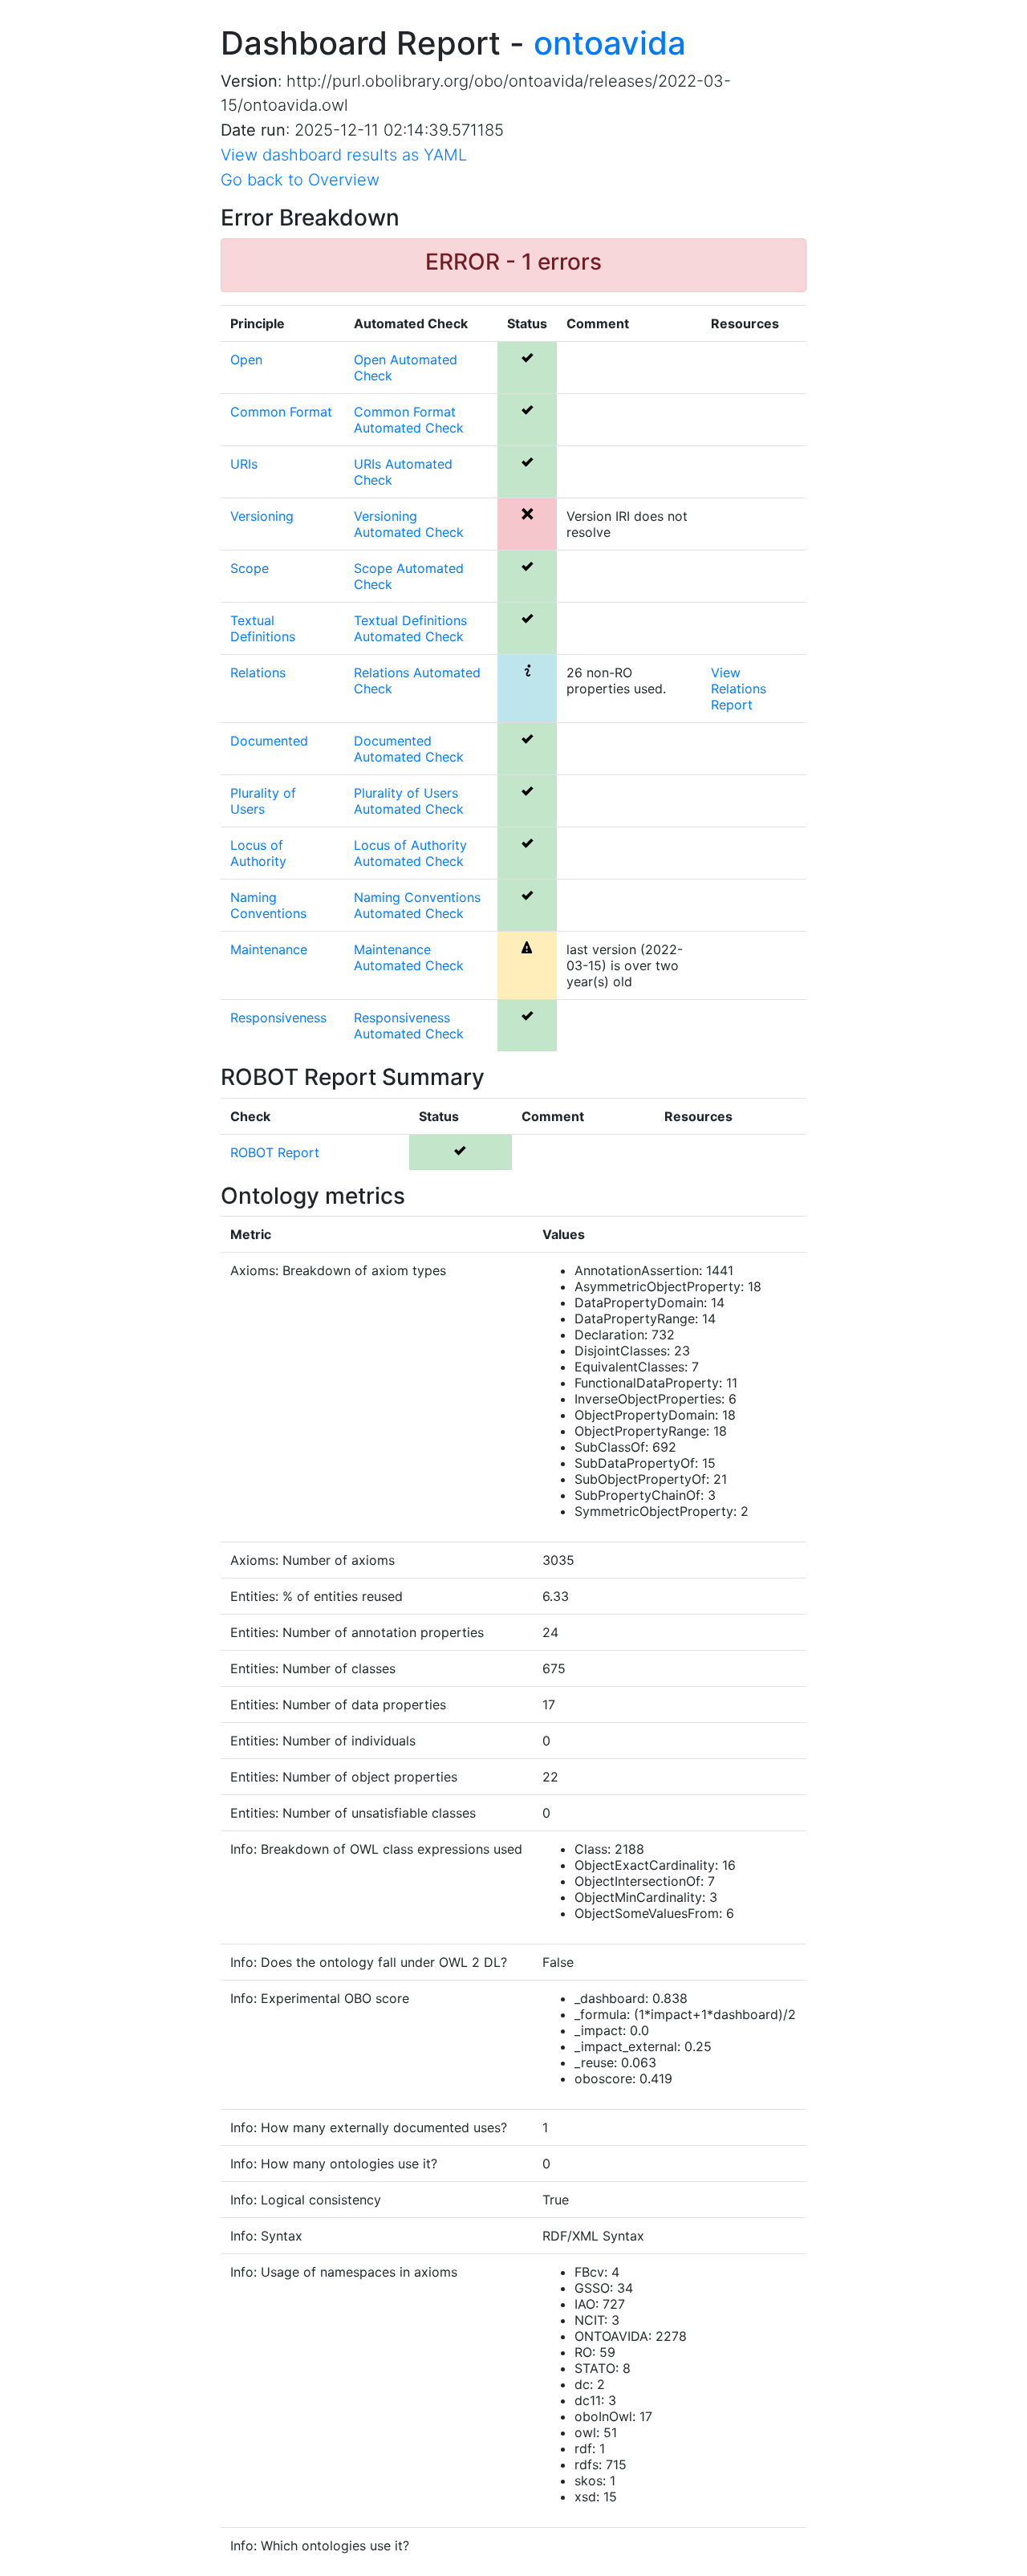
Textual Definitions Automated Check (410, 628)
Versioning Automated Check (409, 524)
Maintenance (269, 949)
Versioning (262, 516)
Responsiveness (278, 1018)
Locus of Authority (258, 853)
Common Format (281, 412)
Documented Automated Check (409, 749)
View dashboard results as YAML (344, 155)
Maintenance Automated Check (409, 957)
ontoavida (610, 43)
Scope (250, 568)
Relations (258, 672)
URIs (244, 464)
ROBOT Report (275, 1152)
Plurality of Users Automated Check (409, 801)
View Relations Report (739, 689)
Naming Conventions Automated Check (417, 905)
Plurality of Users (263, 801)
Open (246, 360)
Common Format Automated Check (409, 420)
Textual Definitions (263, 628)
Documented (269, 741)
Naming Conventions (268, 905)
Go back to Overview (300, 180)
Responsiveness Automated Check (409, 1026)
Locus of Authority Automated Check (410, 853)
